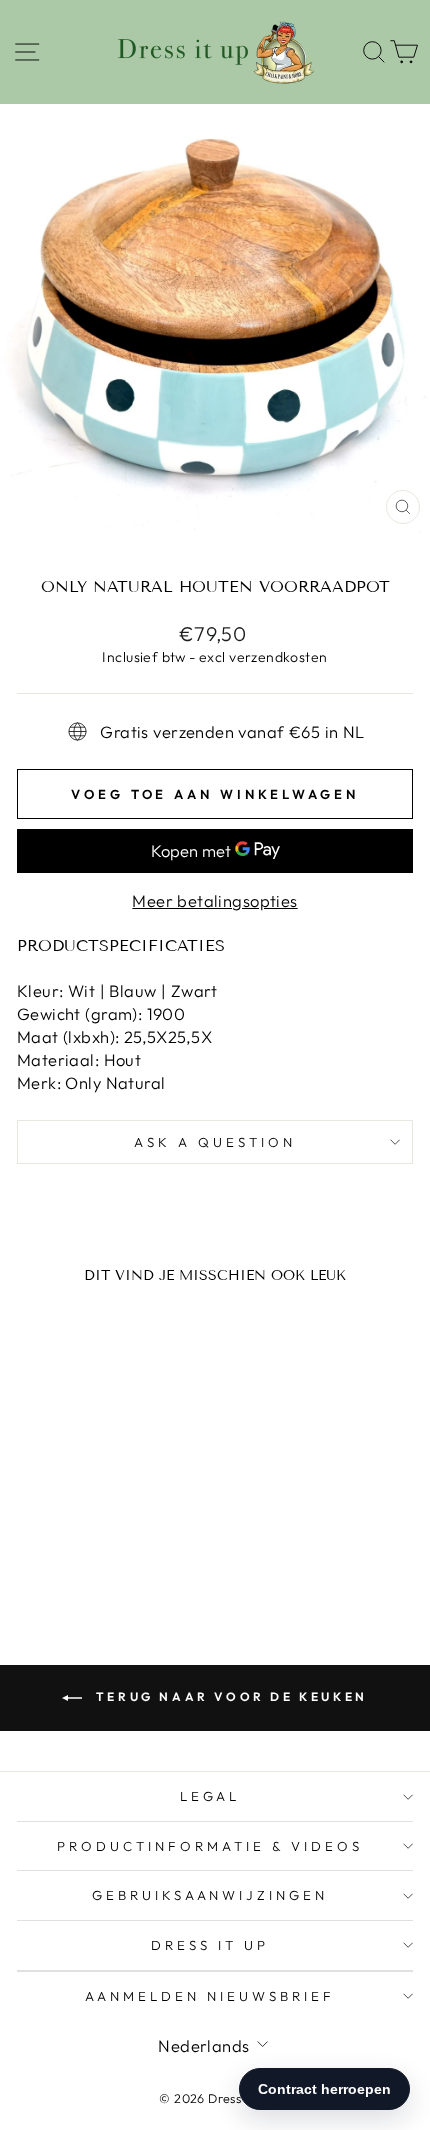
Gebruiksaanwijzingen (210, 1895)
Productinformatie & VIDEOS (209, 1846)
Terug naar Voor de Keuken (229, 1696)
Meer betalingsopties (214, 900)
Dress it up (210, 1945)
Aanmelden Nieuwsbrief (209, 1996)
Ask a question (215, 1142)
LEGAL (210, 1796)
